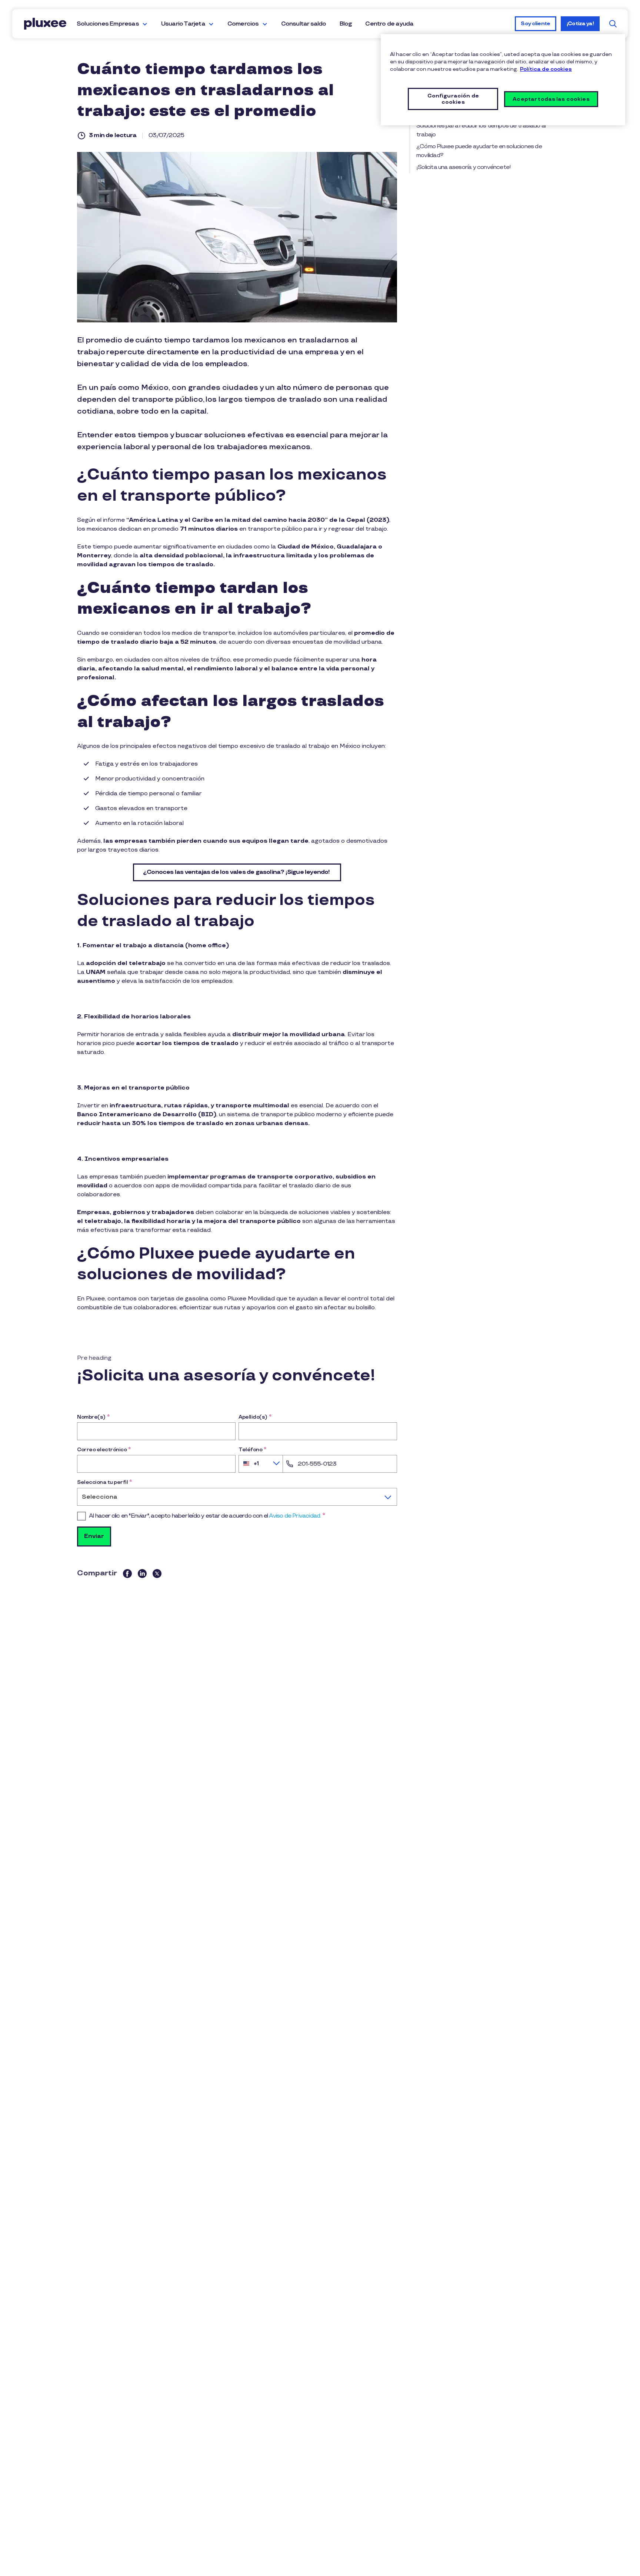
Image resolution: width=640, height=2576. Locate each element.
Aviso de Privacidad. (295, 1516)
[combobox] (261, 1464)
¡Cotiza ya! (580, 24)
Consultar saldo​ (304, 24)
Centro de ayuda (389, 24)
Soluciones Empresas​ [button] (108, 24)
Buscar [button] (613, 24)
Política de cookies (546, 69)
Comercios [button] (243, 24)
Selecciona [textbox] (100, 1497)
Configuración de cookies (453, 99)
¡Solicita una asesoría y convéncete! (464, 167)
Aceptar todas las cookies (551, 99)
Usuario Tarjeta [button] (183, 24)
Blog (346, 24)
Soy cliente (535, 24)
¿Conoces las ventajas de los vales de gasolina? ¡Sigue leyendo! (237, 872)
